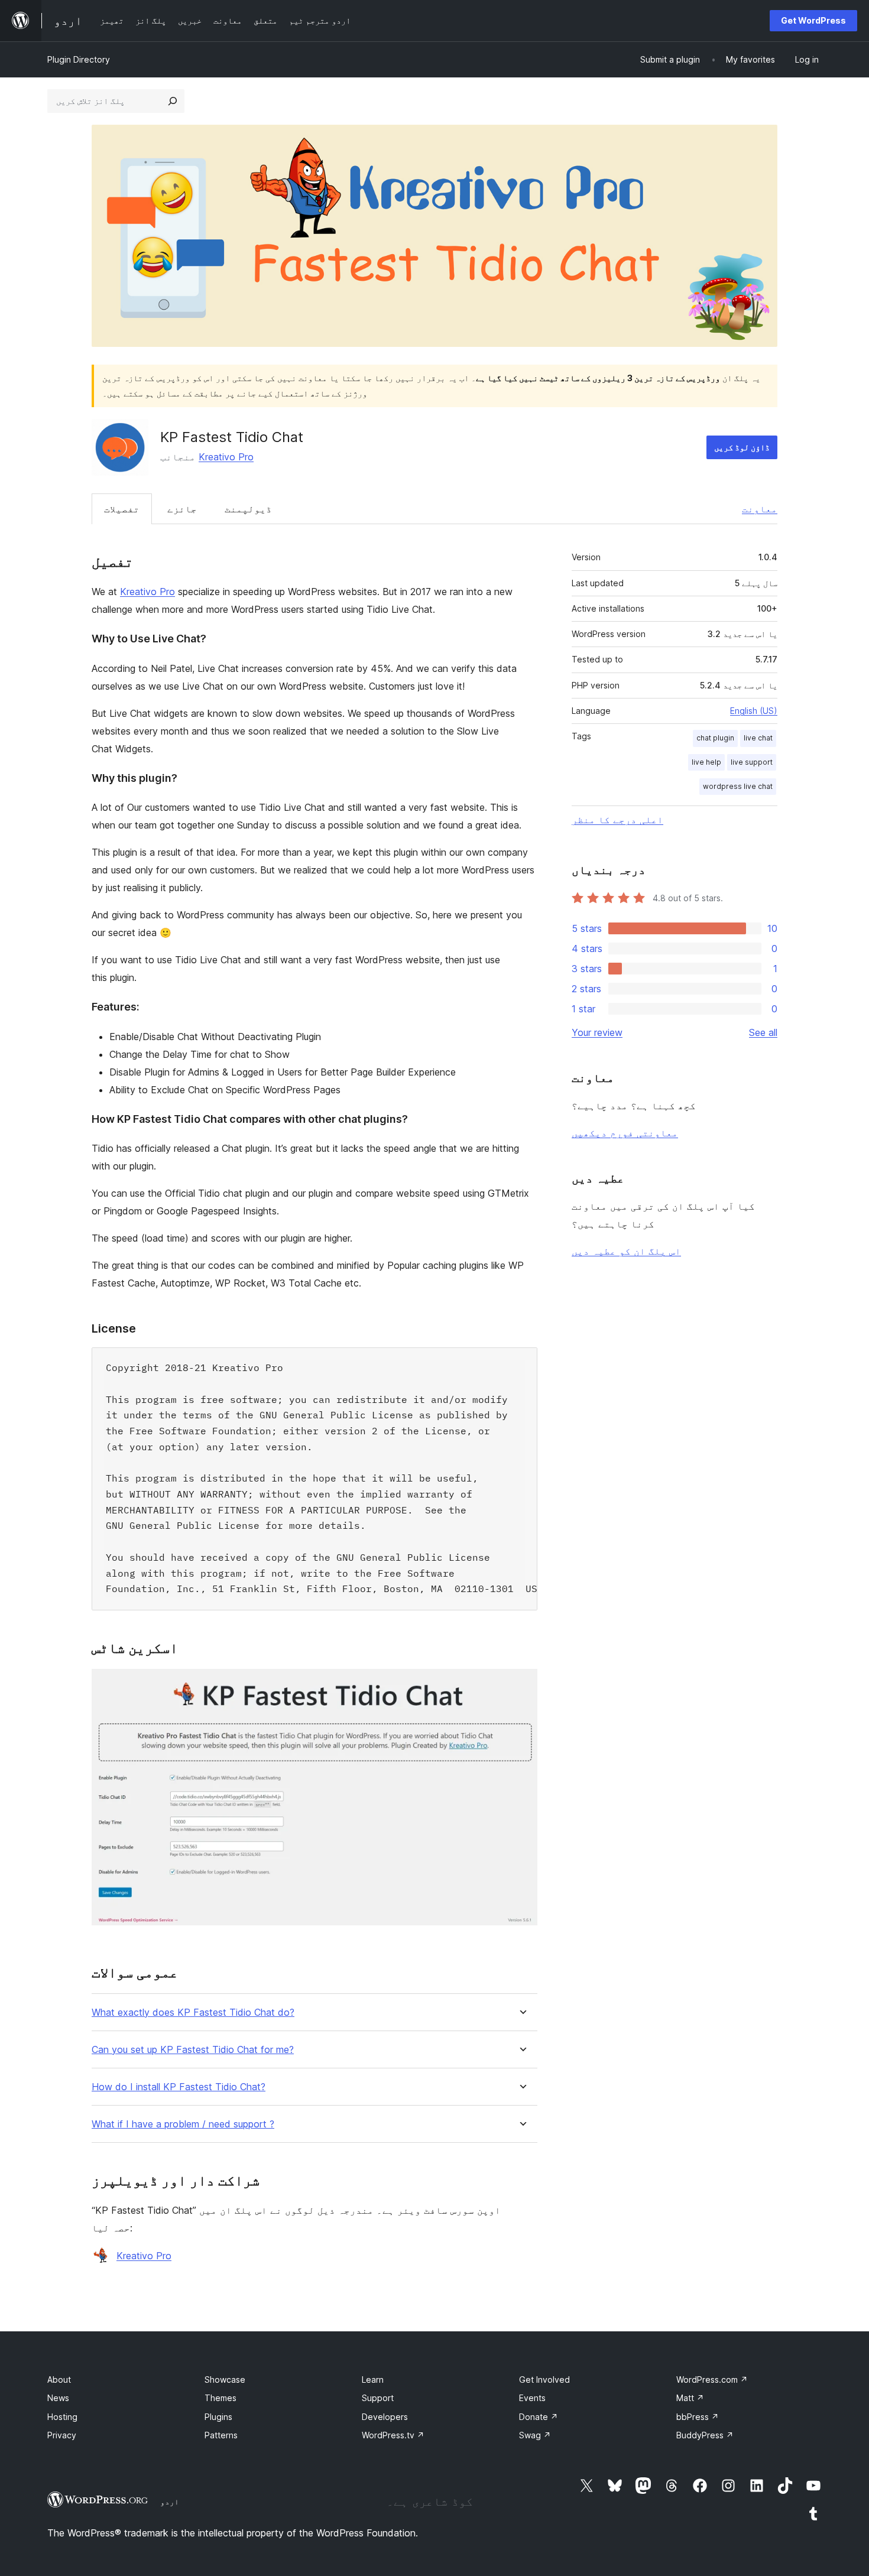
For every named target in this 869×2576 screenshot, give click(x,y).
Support (378, 2398)
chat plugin (715, 738)
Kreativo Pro (226, 457)
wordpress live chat (738, 786)
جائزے (182, 509)
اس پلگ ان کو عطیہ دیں (626, 1251)
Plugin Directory (79, 59)
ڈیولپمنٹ (248, 509)
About (59, 2380)
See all (763, 1032)
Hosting (62, 2417)
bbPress (698, 2417)
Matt (690, 2398)
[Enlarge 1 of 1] (521, 1685)
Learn (373, 2380)
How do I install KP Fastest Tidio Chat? (179, 2087)
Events (532, 2398)
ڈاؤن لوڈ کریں (742, 447)
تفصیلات (122, 509)
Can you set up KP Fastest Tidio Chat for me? (193, 2050)
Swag (535, 2435)
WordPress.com (712, 2380)
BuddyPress (705, 2435)
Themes (221, 2398)
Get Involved (544, 2380)
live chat (758, 738)
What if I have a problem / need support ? (183, 2124)
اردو (170, 2502)
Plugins (218, 2417)
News (58, 2398)
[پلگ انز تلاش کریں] (173, 101)
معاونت (760, 509)
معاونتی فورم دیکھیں (625, 1133)
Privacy (62, 2435)
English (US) (754, 711)
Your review (597, 1032)
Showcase (225, 2380)
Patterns (221, 2435)
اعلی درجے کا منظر (617, 820)
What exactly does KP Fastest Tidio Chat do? (193, 2013)
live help (706, 762)
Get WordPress (813, 20)
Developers (385, 2417)
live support (752, 762)
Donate (539, 2417)
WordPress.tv (393, 2435)
